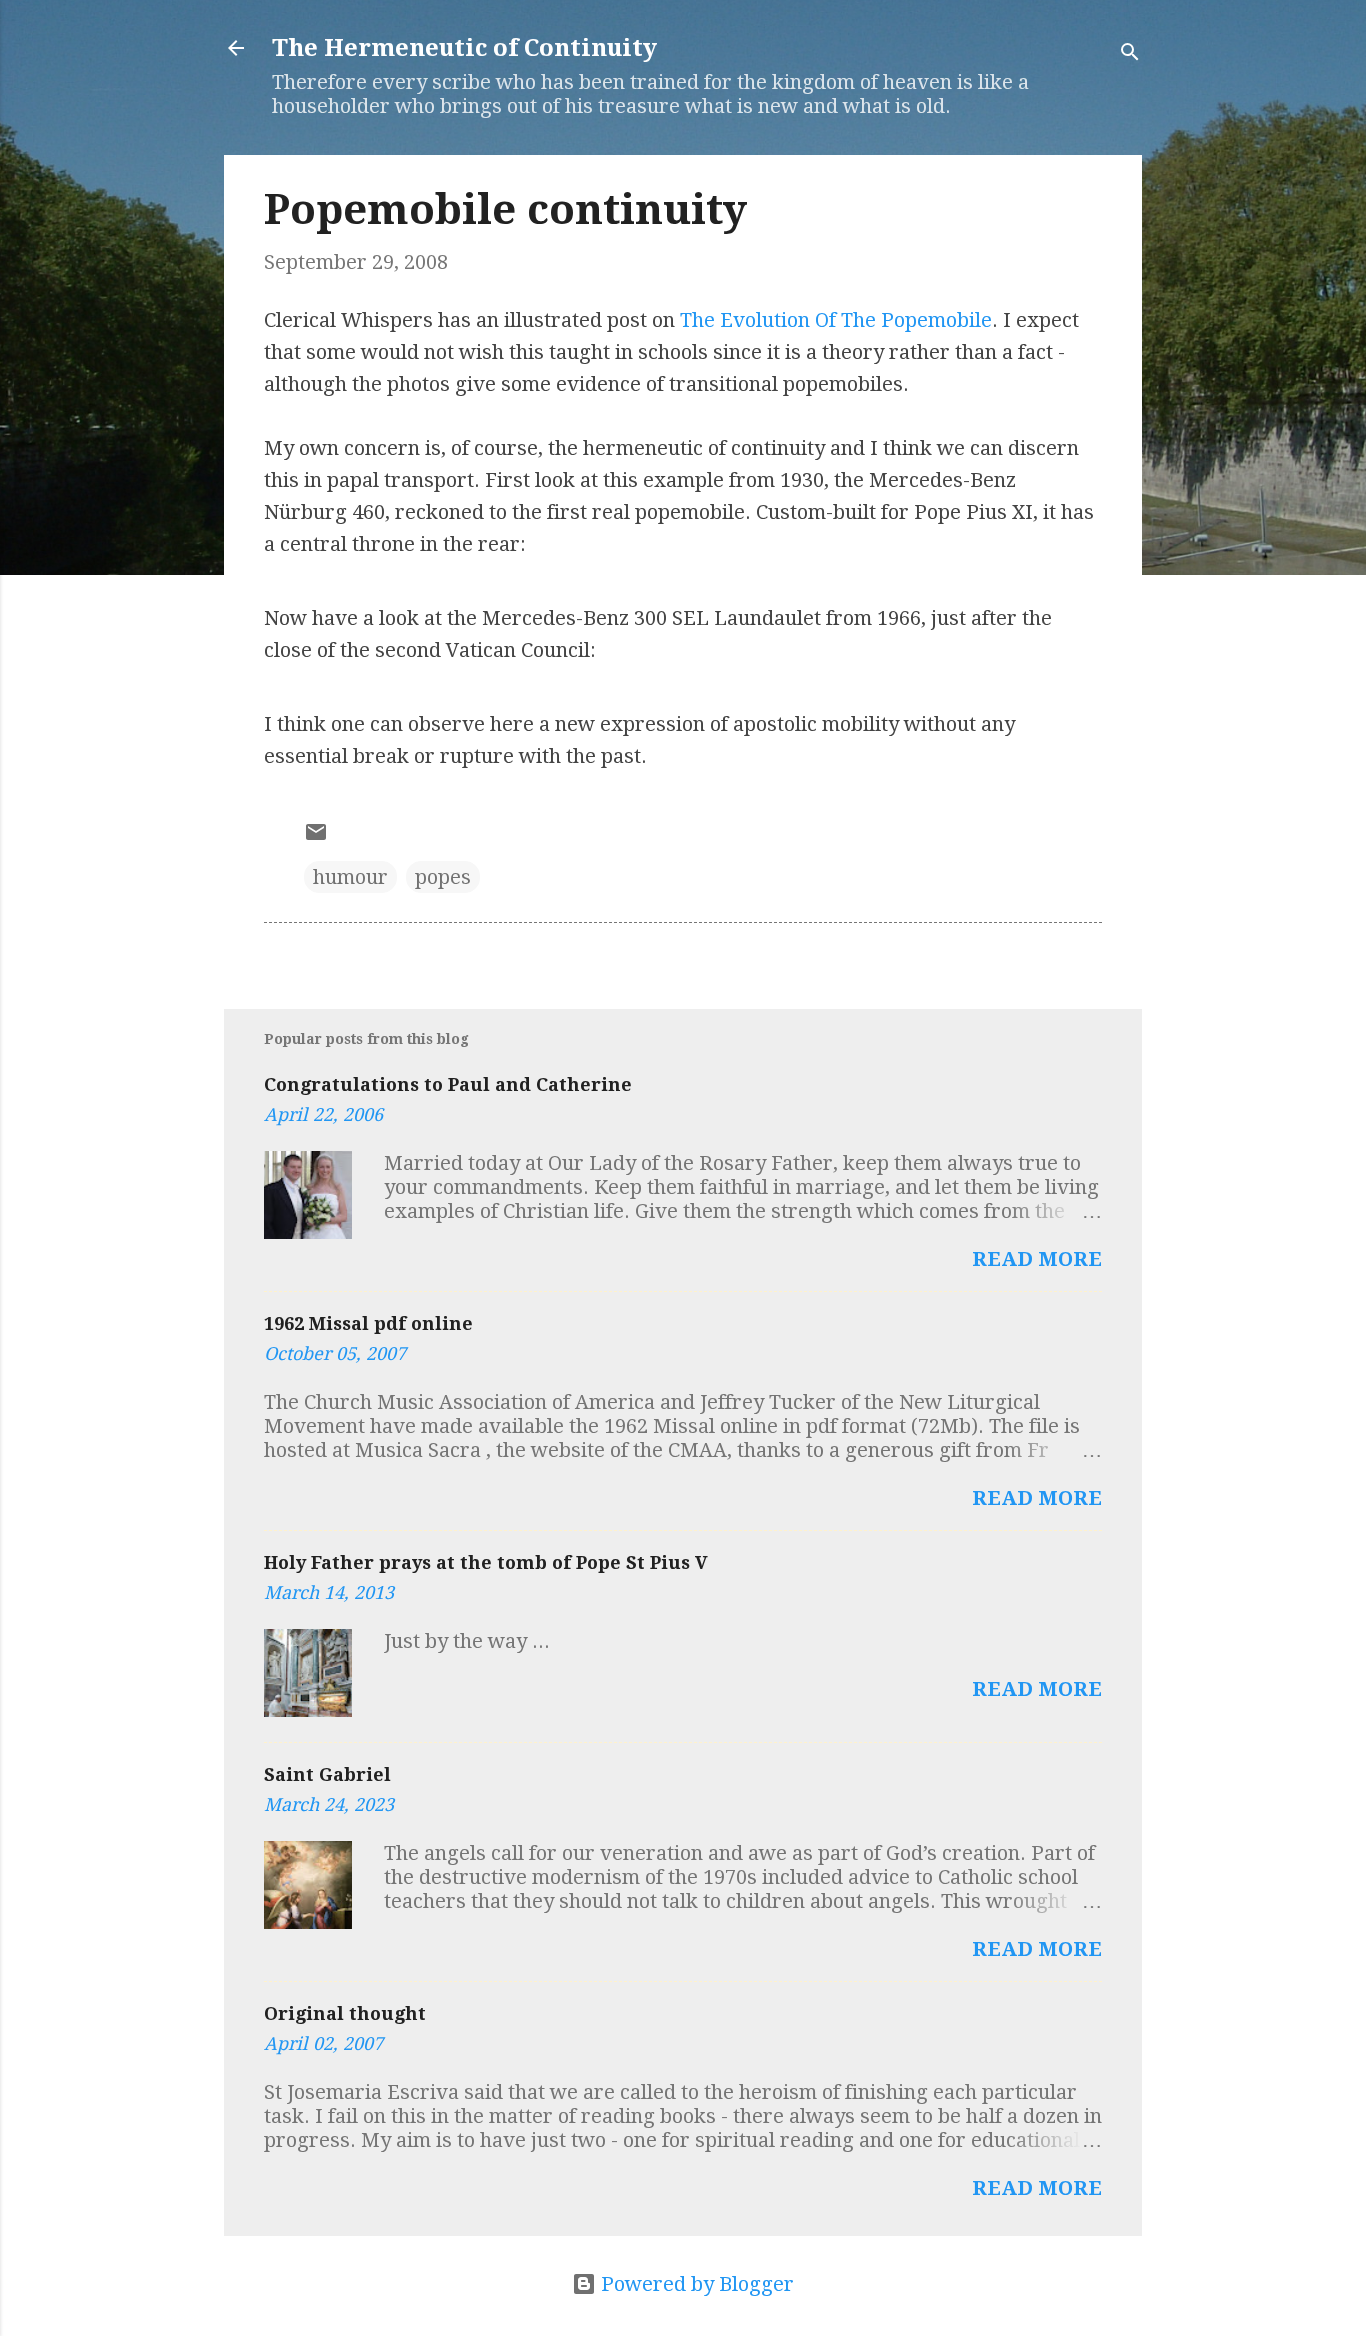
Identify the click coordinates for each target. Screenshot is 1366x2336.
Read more (1037, 1259)
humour (350, 877)
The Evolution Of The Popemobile (836, 320)
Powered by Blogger (695, 2284)
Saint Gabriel (327, 1774)
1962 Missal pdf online (368, 1323)
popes (443, 877)
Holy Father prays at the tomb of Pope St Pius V (486, 1562)
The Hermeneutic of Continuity (464, 48)
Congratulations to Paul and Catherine (448, 1084)
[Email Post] (316, 837)
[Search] (1130, 54)
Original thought (345, 2013)
